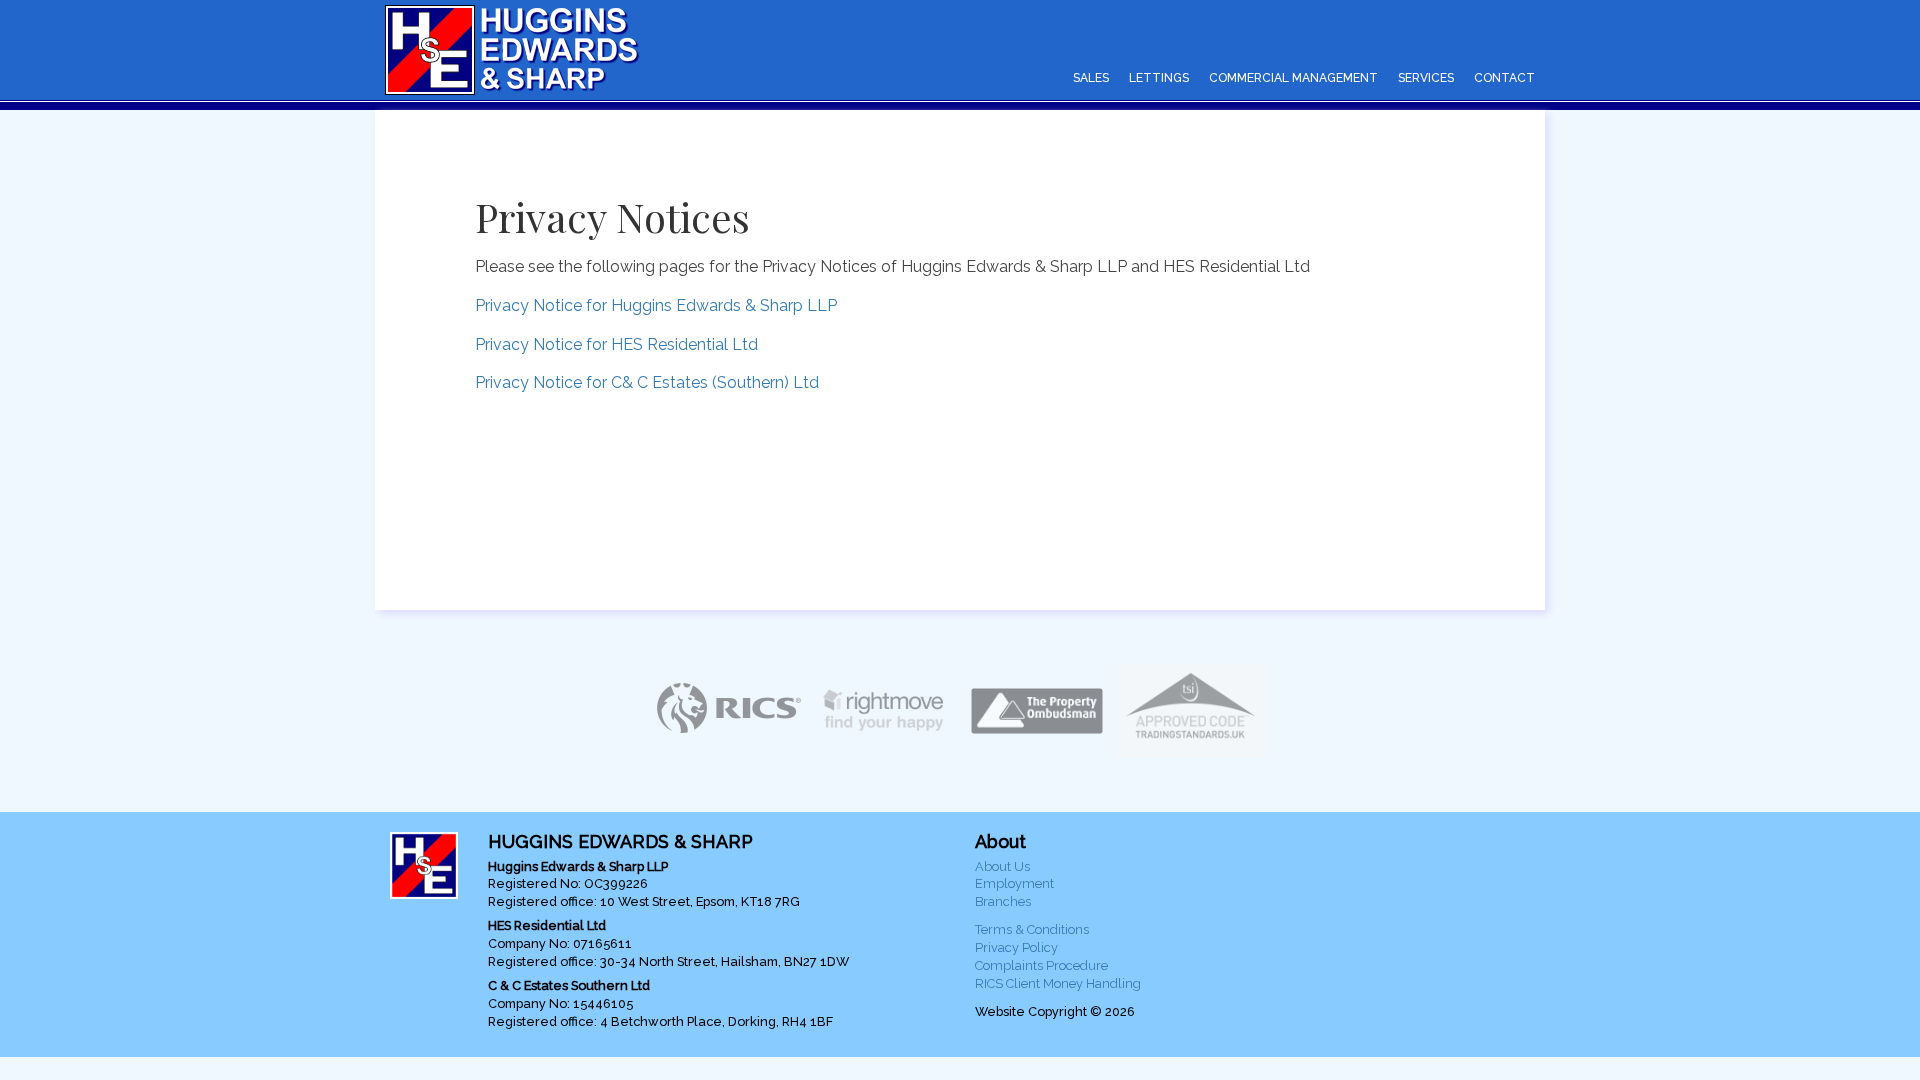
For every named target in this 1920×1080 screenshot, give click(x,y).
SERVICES (1426, 78)
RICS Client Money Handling (1058, 983)
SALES (1091, 78)
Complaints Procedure (1041, 965)
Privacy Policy (1016, 947)
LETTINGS (1159, 78)
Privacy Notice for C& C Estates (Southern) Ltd (647, 382)
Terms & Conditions (1032, 929)
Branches (1003, 901)
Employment (1014, 883)
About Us (1002, 866)
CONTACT (1504, 78)
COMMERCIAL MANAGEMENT (1293, 78)
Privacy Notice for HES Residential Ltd (616, 344)
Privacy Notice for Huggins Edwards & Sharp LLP (656, 305)
